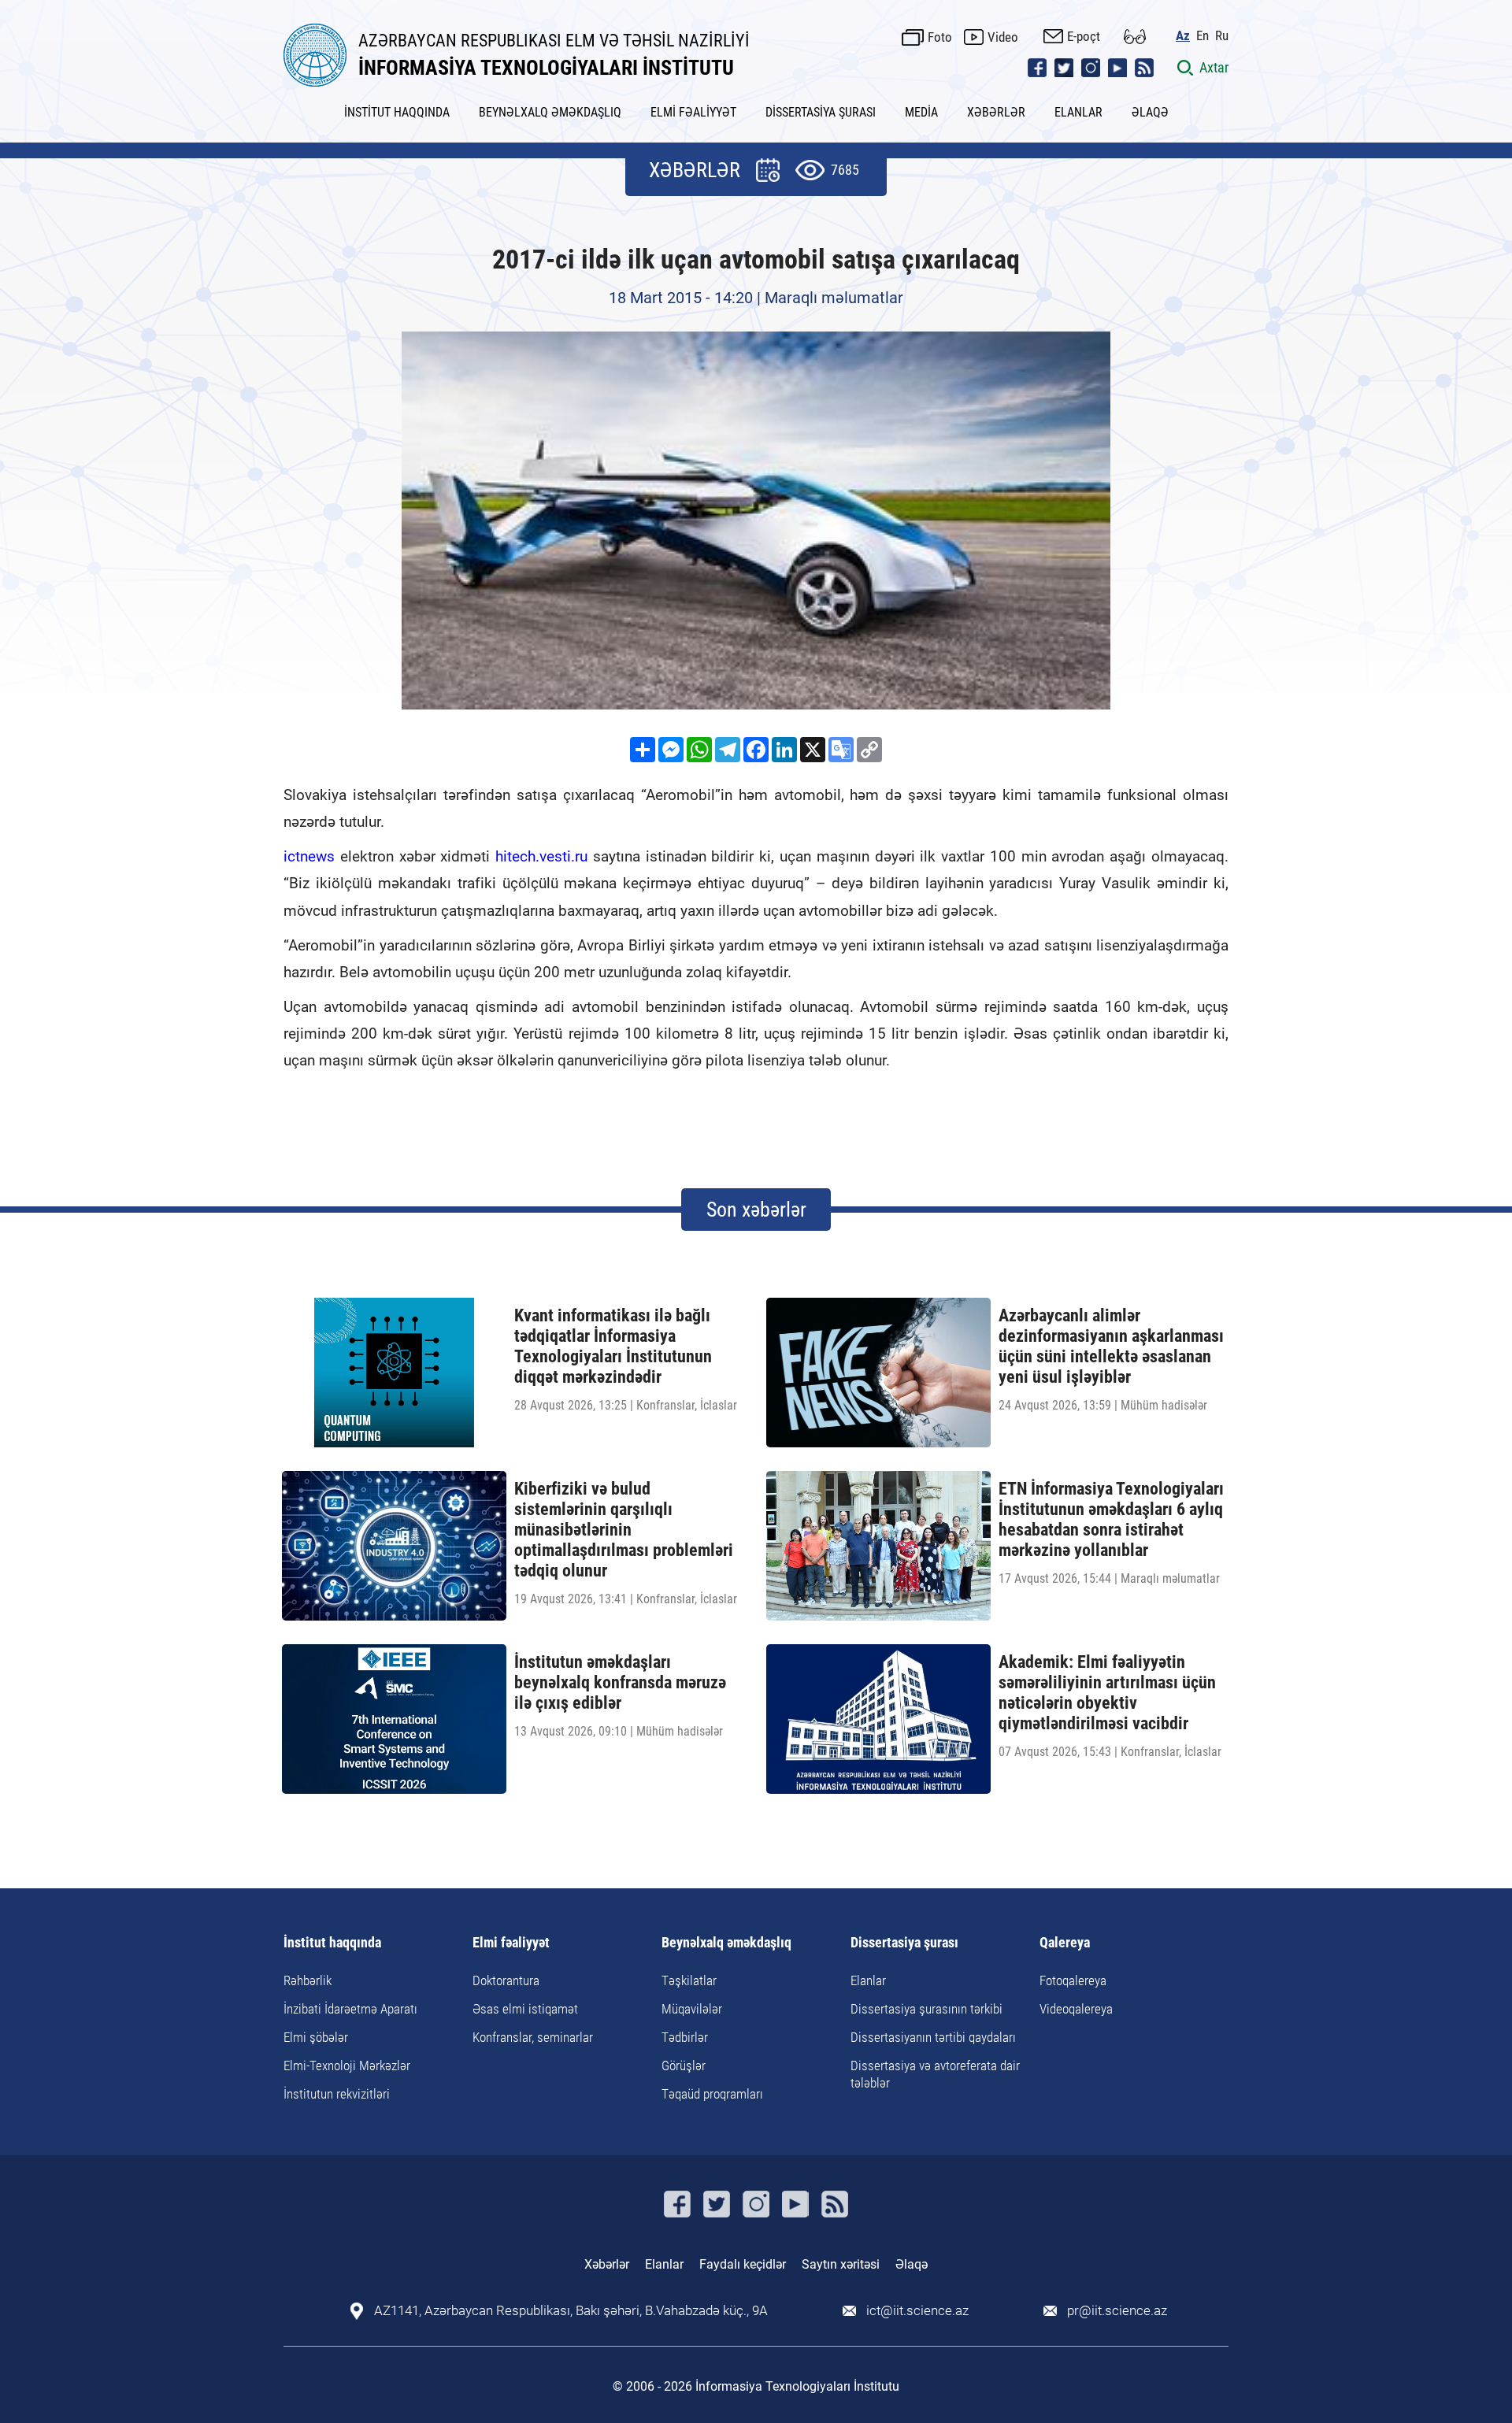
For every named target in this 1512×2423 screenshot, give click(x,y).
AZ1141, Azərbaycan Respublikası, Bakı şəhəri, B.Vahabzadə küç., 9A (571, 2311)
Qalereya (1065, 1943)
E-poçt (1084, 36)
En (1203, 36)
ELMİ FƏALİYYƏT (693, 112)
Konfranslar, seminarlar (533, 2037)
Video (1003, 37)
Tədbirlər (685, 2037)
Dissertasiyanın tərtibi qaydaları (933, 2037)
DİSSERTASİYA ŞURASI (821, 112)
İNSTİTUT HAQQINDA (397, 112)
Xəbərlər (607, 2264)
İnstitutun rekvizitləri (337, 2094)
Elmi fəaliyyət (511, 1943)
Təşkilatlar (689, 1980)
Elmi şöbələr (316, 2037)
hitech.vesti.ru (541, 856)
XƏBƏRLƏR (996, 112)
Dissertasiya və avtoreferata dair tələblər (935, 2074)
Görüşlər (684, 2065)
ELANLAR (1078, 112)
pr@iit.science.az (1117, 2311)
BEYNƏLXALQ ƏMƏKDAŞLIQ (550, 112)
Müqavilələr (692, 2009)
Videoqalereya (1076, 2009)
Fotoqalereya (1073, 1980)
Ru (1222, 36)
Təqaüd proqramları (712, 2094)
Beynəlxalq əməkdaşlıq (726, 1943)
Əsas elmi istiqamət (525, 2009)
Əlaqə (912, 2264)
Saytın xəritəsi (841, 2264)
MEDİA (921, 112)
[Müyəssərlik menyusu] (1135, 37)
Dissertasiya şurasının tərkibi (926, 2009)
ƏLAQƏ (1150, 112)
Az (1183, 36)
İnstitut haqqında (332, 1943)
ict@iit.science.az (917, 2311)
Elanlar (868, 1980)
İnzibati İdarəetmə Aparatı (350, 2009)
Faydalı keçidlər (743, 2264)
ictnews (309, 856)
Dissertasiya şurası (904, 1943)
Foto (940, 37)
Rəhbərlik (308, 1980)
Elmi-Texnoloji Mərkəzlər (347, 2065)
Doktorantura (506, 1980)
